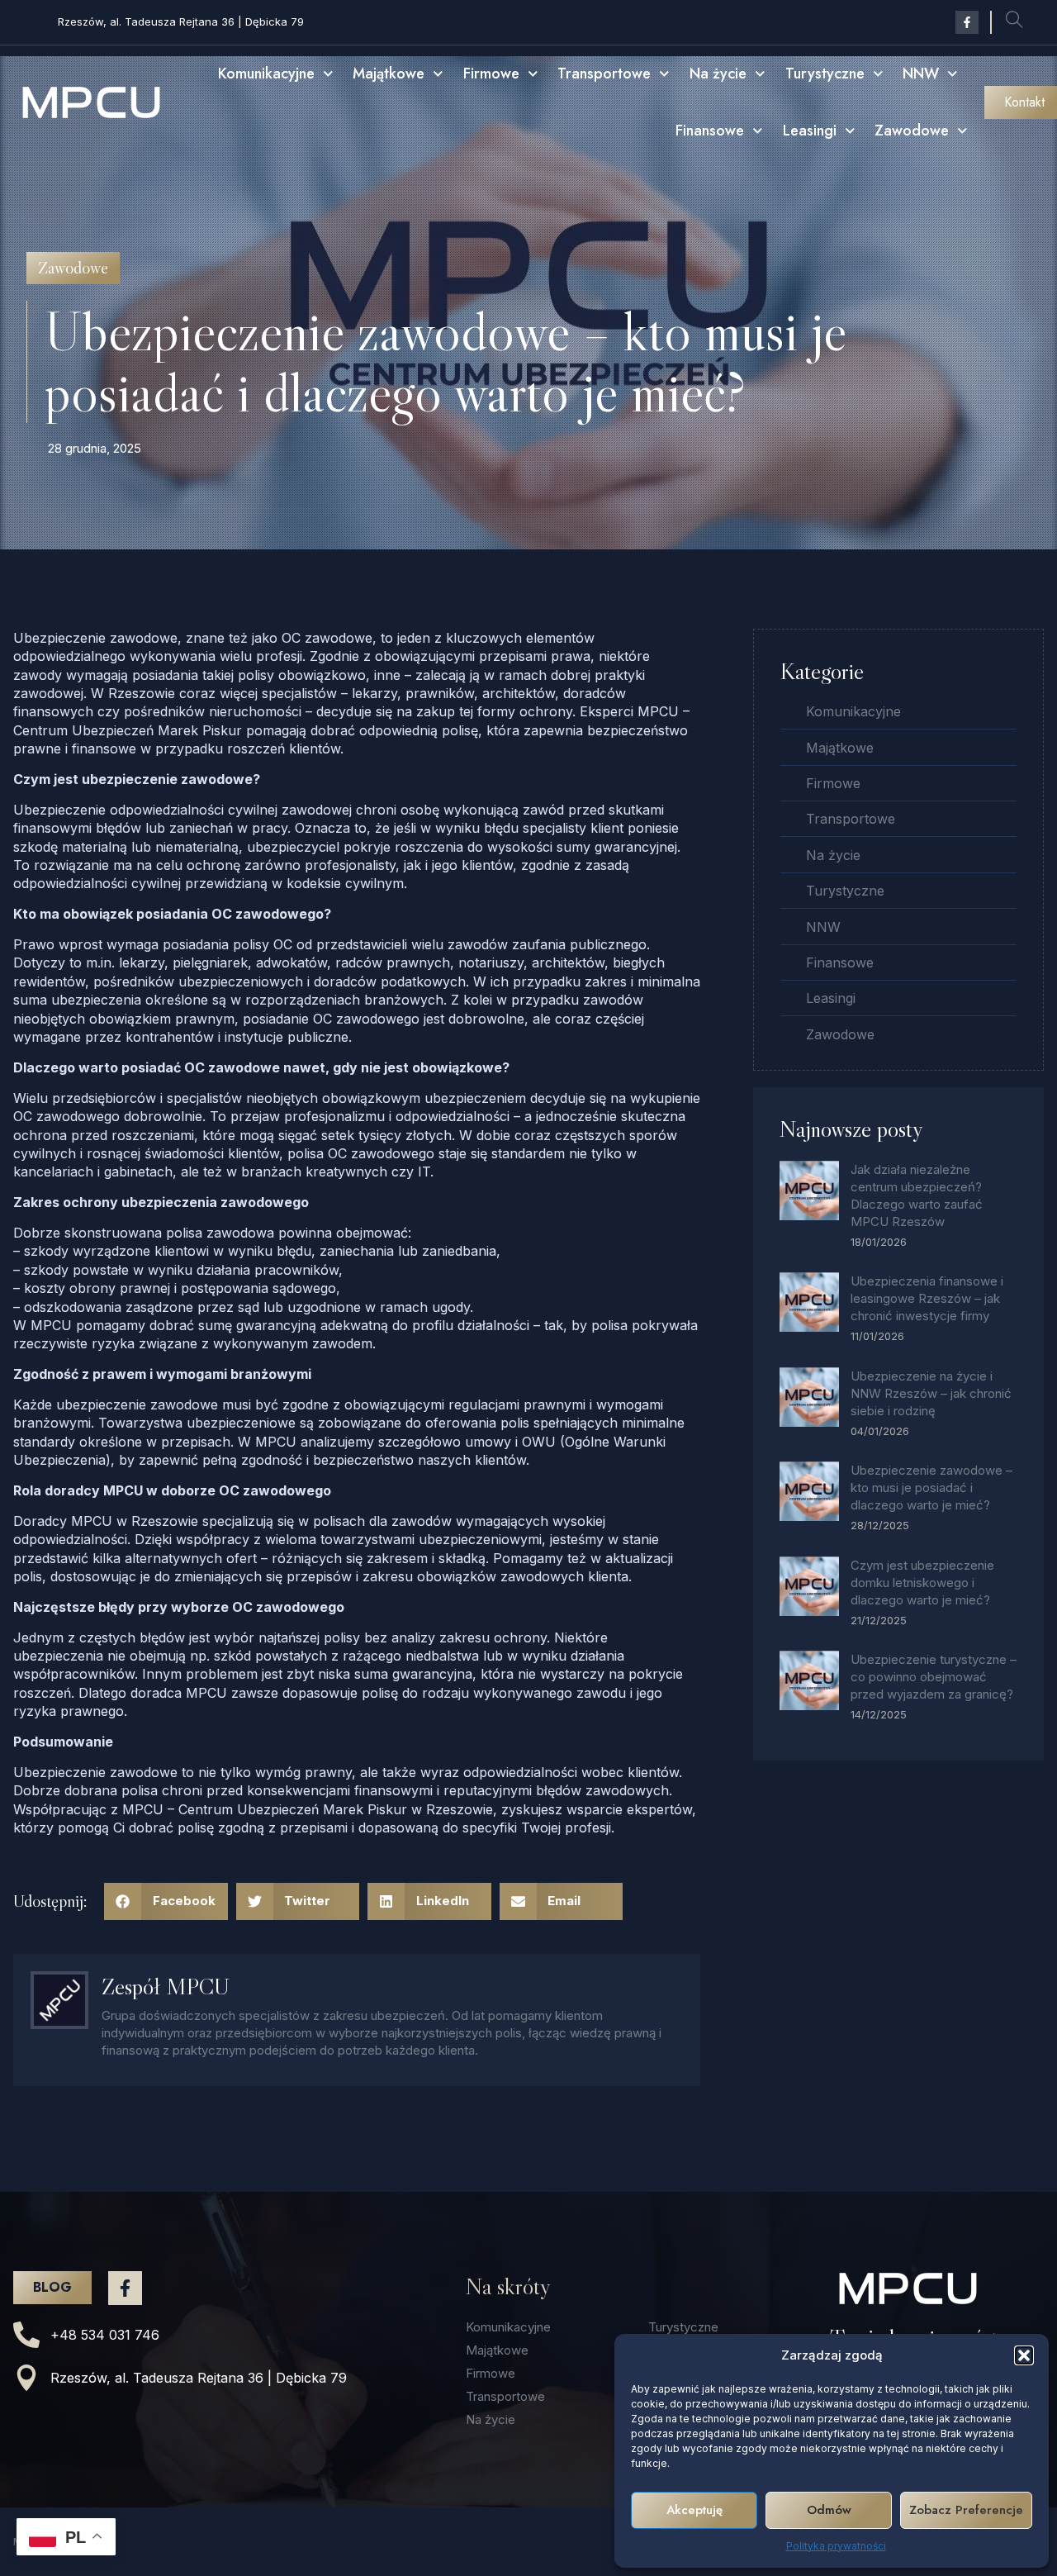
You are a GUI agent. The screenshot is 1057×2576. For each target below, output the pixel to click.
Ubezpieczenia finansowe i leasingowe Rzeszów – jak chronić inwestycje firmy (927, 1298)
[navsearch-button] (1014, 22)
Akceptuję (694, 2510)
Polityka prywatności (836, 2546)
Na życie (718, 74)
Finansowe (710, 131)
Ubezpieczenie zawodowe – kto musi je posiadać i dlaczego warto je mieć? (931, 1488)
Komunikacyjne (266, 74)
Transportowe (604, 74)
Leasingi (810, 131)
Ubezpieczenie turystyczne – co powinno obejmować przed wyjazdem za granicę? (934, 1677)
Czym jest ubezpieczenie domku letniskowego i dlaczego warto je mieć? (922, 1583)
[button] (1024, 2355)
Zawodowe (912, 131)
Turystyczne (825, 74)
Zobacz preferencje (966, 2510)
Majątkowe (389, 74)
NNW (921, 74)
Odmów (829, 2510)
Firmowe (491, 74)
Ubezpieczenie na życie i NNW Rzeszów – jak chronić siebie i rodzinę (931, 1393)
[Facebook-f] (967, 22)
